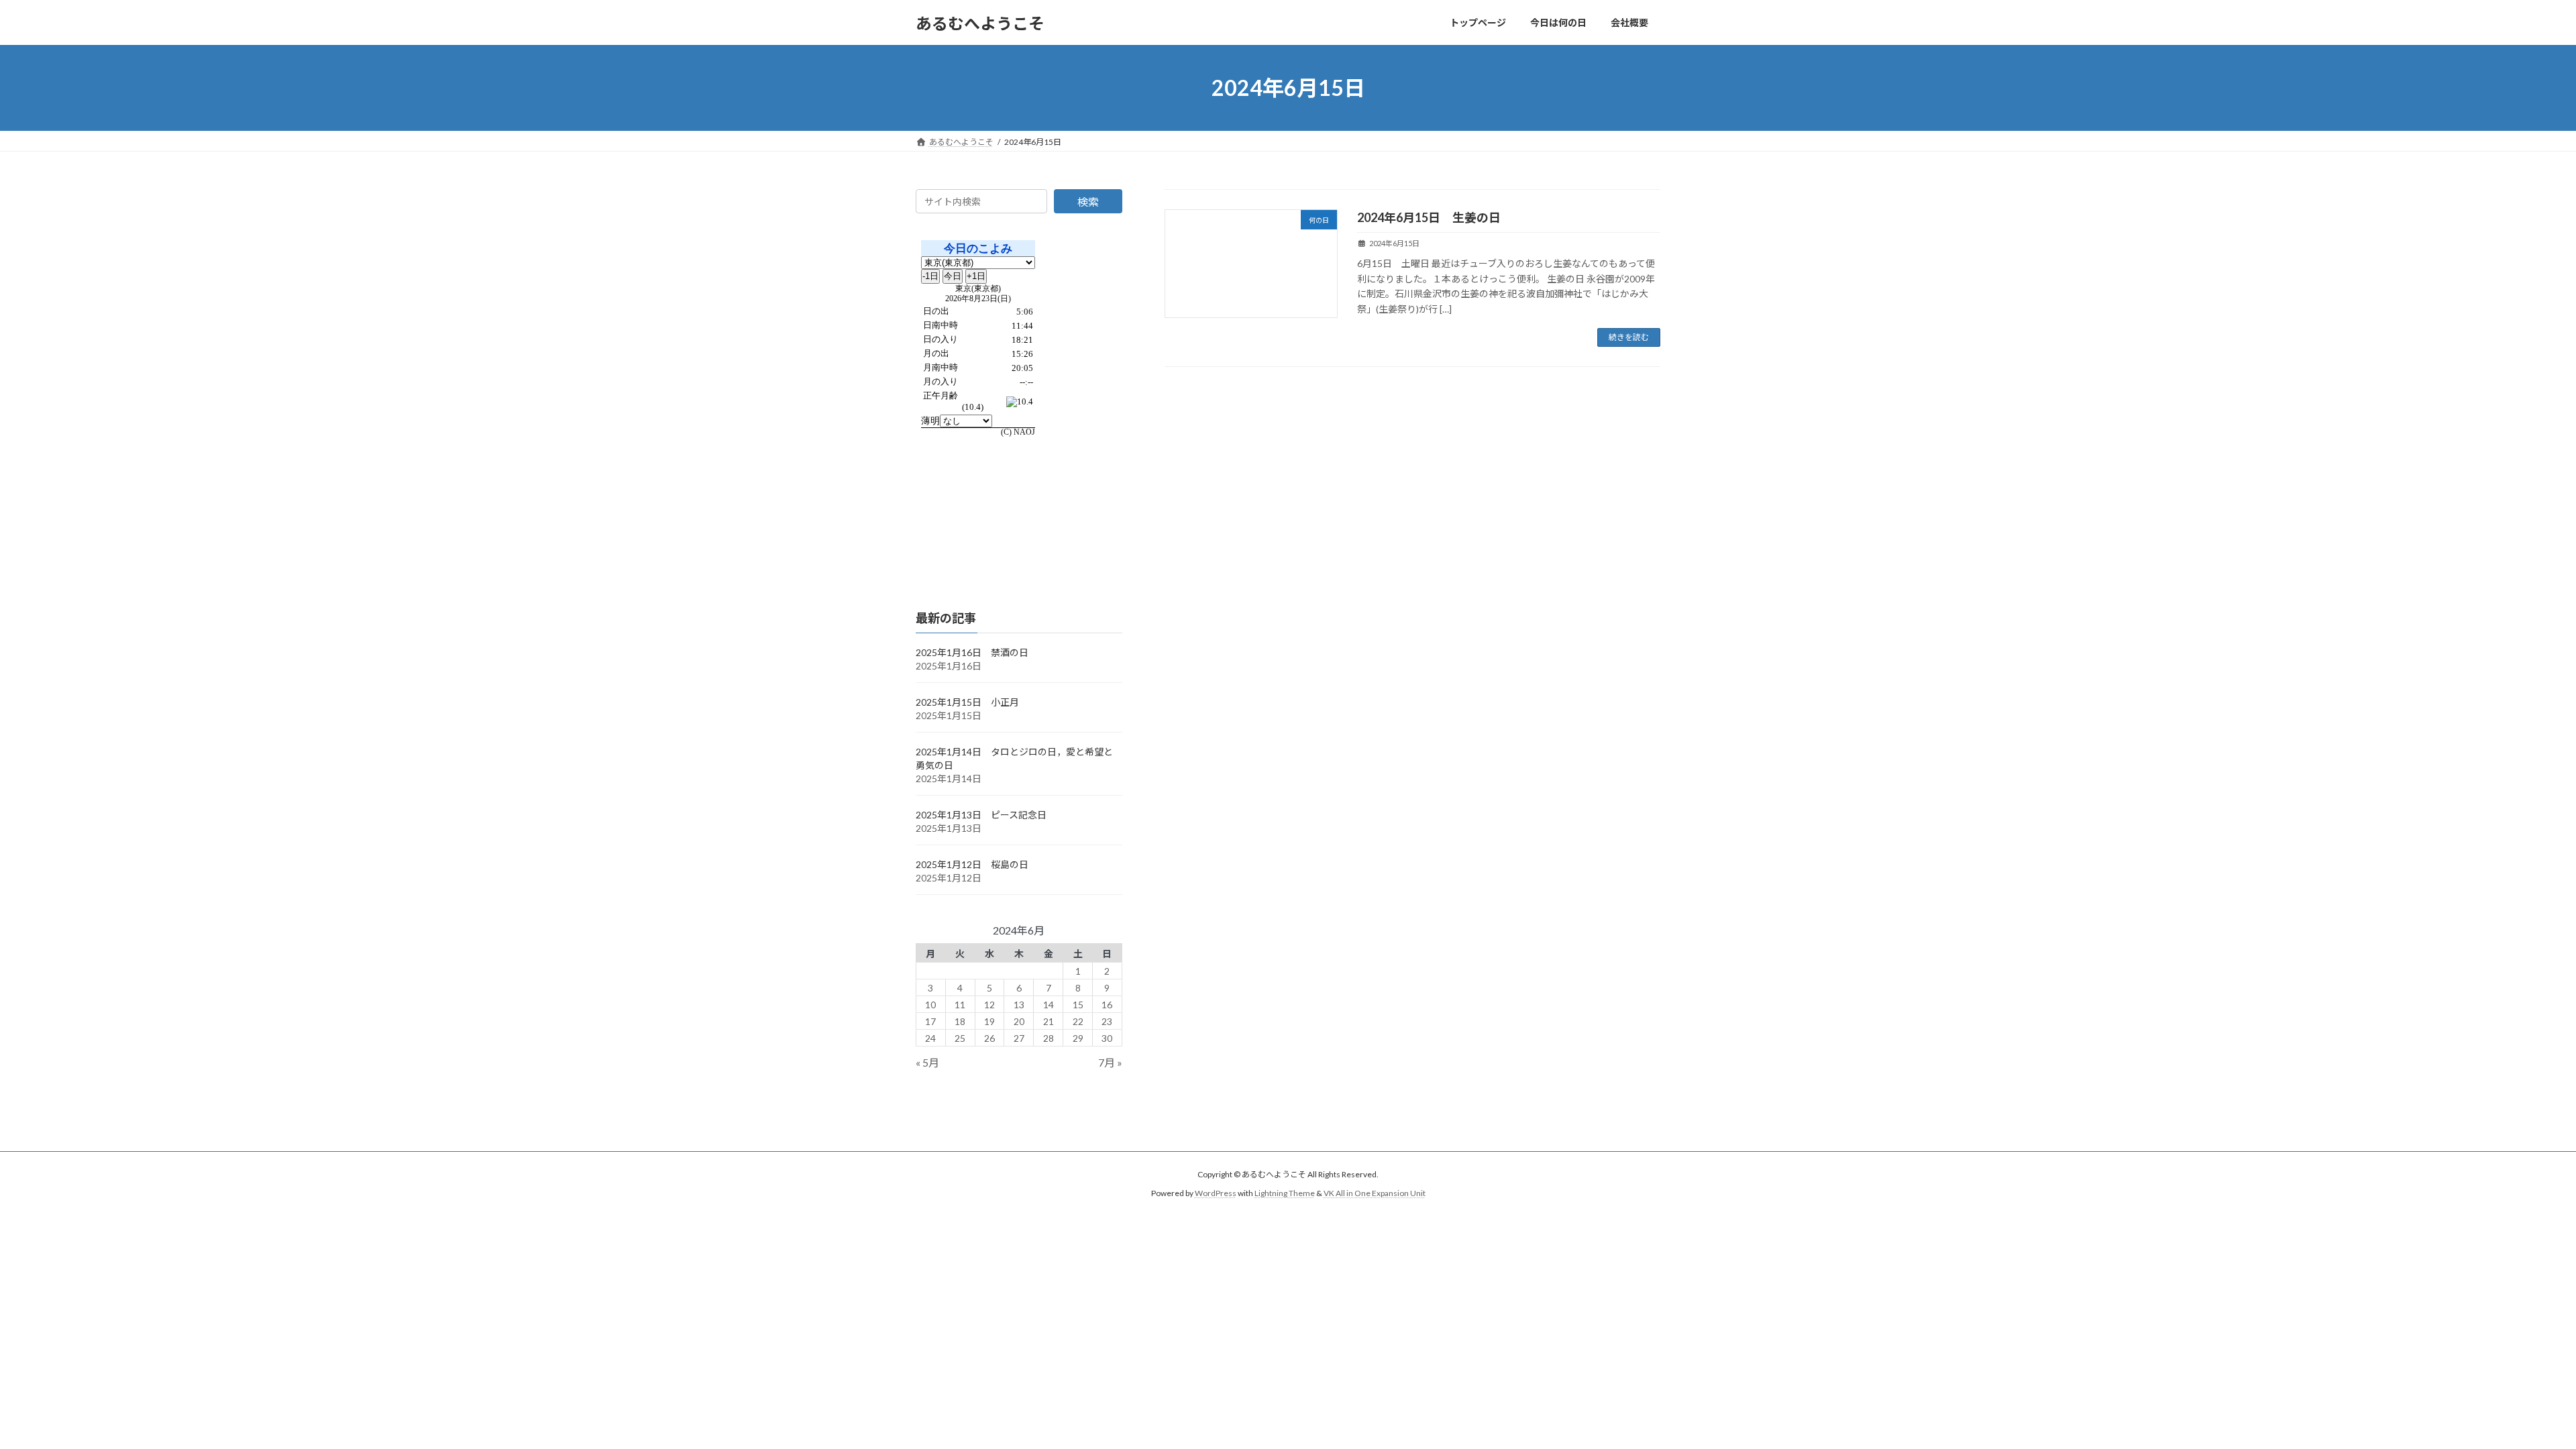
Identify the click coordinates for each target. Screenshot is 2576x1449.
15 (1078, 1005)
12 (989, 1005)
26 (989, 1038)
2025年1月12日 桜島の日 (972, 864)
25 (960, 1038)
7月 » (1110, 1063)
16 (1107, 1005)
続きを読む (1629, 337)
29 (1078, 1038)
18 (960, 1021)
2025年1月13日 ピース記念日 (981, 815)
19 (989, 1021)
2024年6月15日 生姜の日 (1429, 217)
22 (1078, 1021)
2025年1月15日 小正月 (967, 702)
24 (930, 1038)
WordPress (1216, 1193)
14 (1049, 1005)
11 (960, 1005)
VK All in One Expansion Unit (1375, 1193)
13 (1019, 1005)
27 (1019, 1038)
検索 (1088, 202)
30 (1107, 1038)
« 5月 (927, 1063)
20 (1019, 1021)
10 (930, 1005)
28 (1049, 1038)
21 (1049, 1021)
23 (1107, 1021)
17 (930, 1021)
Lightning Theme (1285, 1193)
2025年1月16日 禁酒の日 (972, 652)
